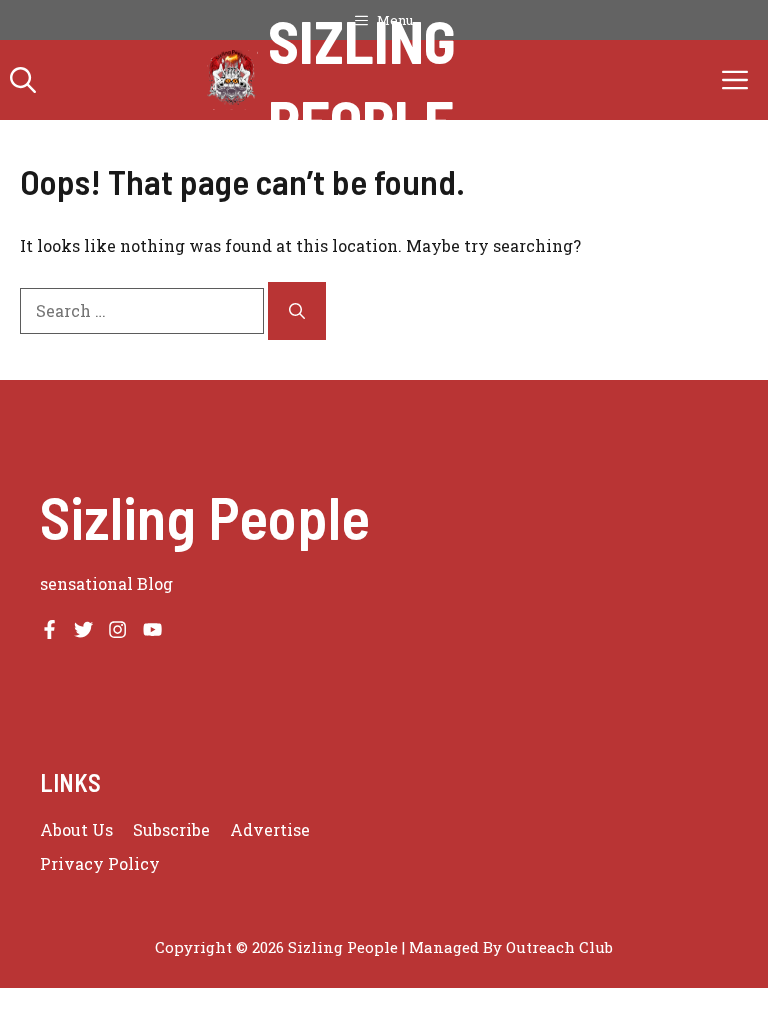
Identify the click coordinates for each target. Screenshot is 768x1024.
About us (76, 829)
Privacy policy (100, 863)
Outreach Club (559, 947)
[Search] (297, 311)
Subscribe (171, 829)
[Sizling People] (232, 80)
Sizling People (362, 80)
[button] (23, 80)
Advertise (270, 829)
